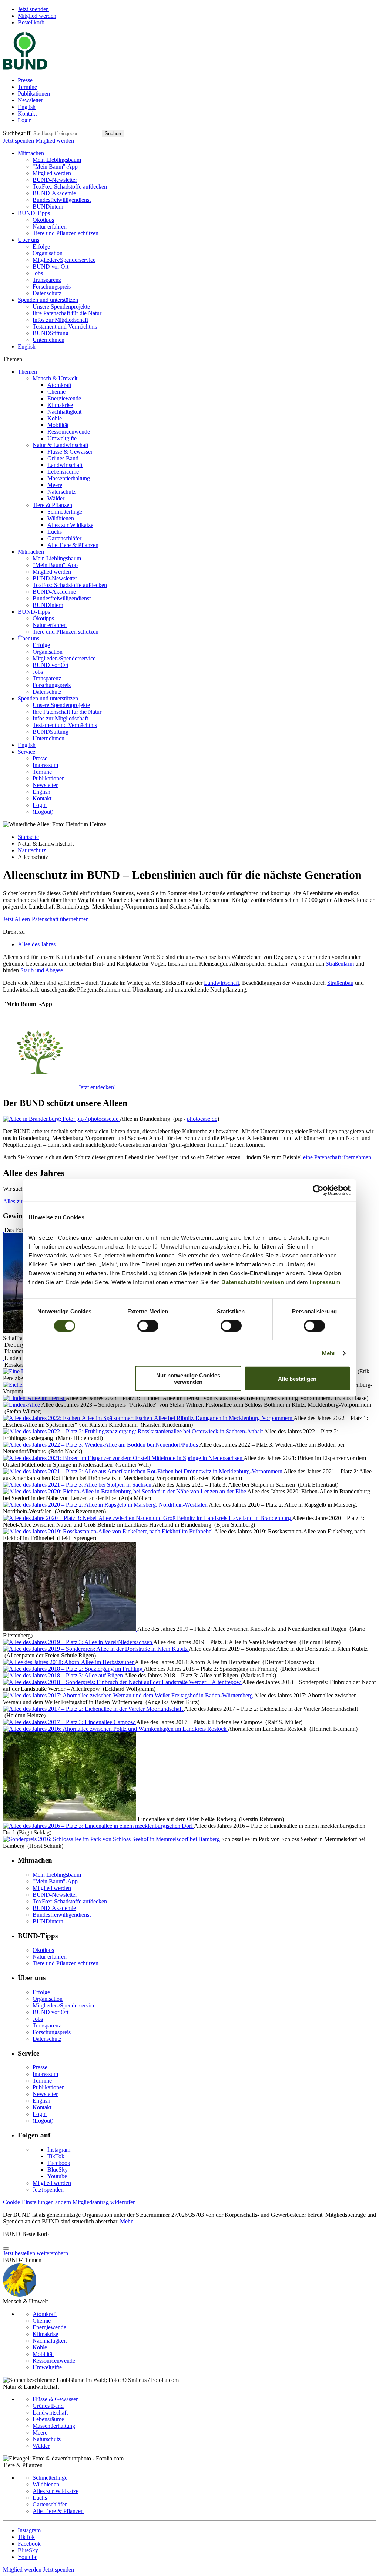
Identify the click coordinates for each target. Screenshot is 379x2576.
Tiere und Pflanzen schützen (66, 233)
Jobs (38, 273)
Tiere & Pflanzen (52, 505)
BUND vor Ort (51, 266)
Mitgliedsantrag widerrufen (104, 2202)
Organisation (48, 253)
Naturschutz (61, 492)
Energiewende (64, 398)
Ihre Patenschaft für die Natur (67, 313)
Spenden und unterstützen (48, 300)
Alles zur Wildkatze (70, 525)
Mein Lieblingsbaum (57, 160)
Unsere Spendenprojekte (61, 306)
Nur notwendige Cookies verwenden (188, 1379)
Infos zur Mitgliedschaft (60, 320)
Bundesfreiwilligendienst (62, 200)
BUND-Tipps (34, 213)
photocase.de (202, 1119)
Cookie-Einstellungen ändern (37, 2202)
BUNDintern (48, 206)
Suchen (113, 134)
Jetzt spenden (33, 9)
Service (26, 752)
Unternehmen (48, 340)
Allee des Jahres (37, 944)
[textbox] (66, 134)
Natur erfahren (50, 226)
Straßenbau (340, 983)
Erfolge (41, 246)
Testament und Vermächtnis (65, 326)
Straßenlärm (340, 964)
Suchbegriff (17, 133)
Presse (25, 80)
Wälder (56, 498)
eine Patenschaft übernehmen (337, 1157)
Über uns (28, 240)
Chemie (56, 392)
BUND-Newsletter (55, 180)
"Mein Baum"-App (55, 166)
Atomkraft (59, 385)
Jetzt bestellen (19, 2253)
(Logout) (43, 812)
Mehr (329, 1353)
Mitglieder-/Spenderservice (64, 260)
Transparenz (47, 280)
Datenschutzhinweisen (253, 1282)
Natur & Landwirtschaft (61, 445)
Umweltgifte (62, 438)
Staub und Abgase (42, 970)
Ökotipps (43, 220)
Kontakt (27, 114)
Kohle (55, 418)
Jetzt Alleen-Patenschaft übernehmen (46, 919)
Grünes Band (63, 458)
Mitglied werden (37, 16)
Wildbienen (61, 518)
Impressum (325, 1282)
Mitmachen (31, 153)
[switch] (148, 1326)
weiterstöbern (52, 2253)
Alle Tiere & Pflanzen (73, 545)
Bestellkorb (31, 22)
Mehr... (128, 2221)
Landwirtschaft (65, 465)
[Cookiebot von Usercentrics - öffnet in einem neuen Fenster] (318, 1190)
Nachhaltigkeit (64, 412)
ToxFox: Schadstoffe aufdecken (70, 186)
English (27, 107)
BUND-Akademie (54, 193)
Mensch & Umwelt (55, 378)
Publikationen (34, 94)
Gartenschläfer (64, 538)
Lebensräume (63, 472)
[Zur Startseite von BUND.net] (25, 68)
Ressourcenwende (69, 432)
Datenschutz (47, 293)
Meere (55, 485)
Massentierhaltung (69, 478)
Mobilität (58, 425)
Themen (27, 372)
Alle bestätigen (297, 1378)
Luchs (55, 532)
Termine (27, 87)
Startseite (28, 837)
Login (25, 120)
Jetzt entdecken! (97, 1087)
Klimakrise (60, 405)
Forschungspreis (52, 286)
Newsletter (30, 100)
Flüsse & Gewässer (70, 452)
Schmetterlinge (65, 512)
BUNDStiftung (51, 333)
